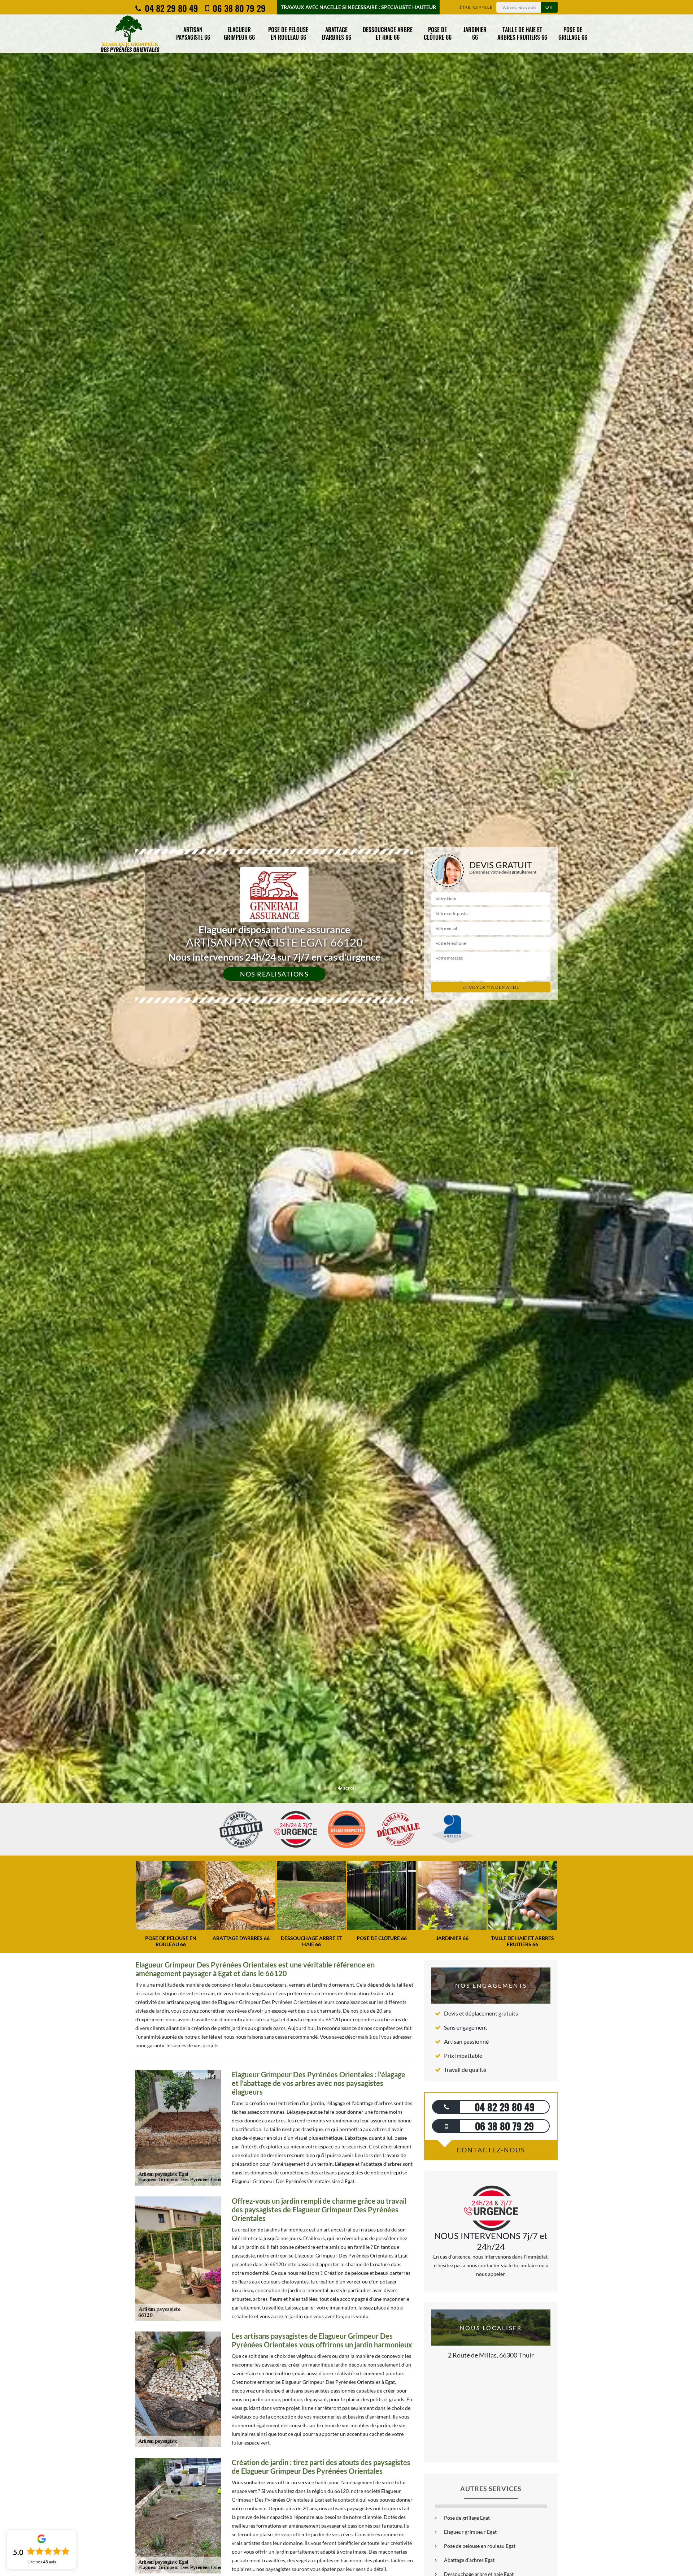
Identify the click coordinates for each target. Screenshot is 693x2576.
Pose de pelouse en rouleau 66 (288, 33)
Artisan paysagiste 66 (193, 33)
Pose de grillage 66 (573, 33)
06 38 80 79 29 (238, 8)
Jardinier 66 (475, 33)
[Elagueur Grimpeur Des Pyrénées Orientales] (130, 34)
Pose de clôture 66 (438, 33)
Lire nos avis (42, 2562)
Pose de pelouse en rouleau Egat (480, 2546)
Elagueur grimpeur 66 (239, 33)
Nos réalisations (274, 974)
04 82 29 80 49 (170, 8)
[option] (346, 1030)
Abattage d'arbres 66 (337, 33)
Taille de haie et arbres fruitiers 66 (522, 33)
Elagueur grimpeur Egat (470, 2532)
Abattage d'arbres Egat (469, 2560)
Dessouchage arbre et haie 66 (388, 33)
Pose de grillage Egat (467, 2518)
